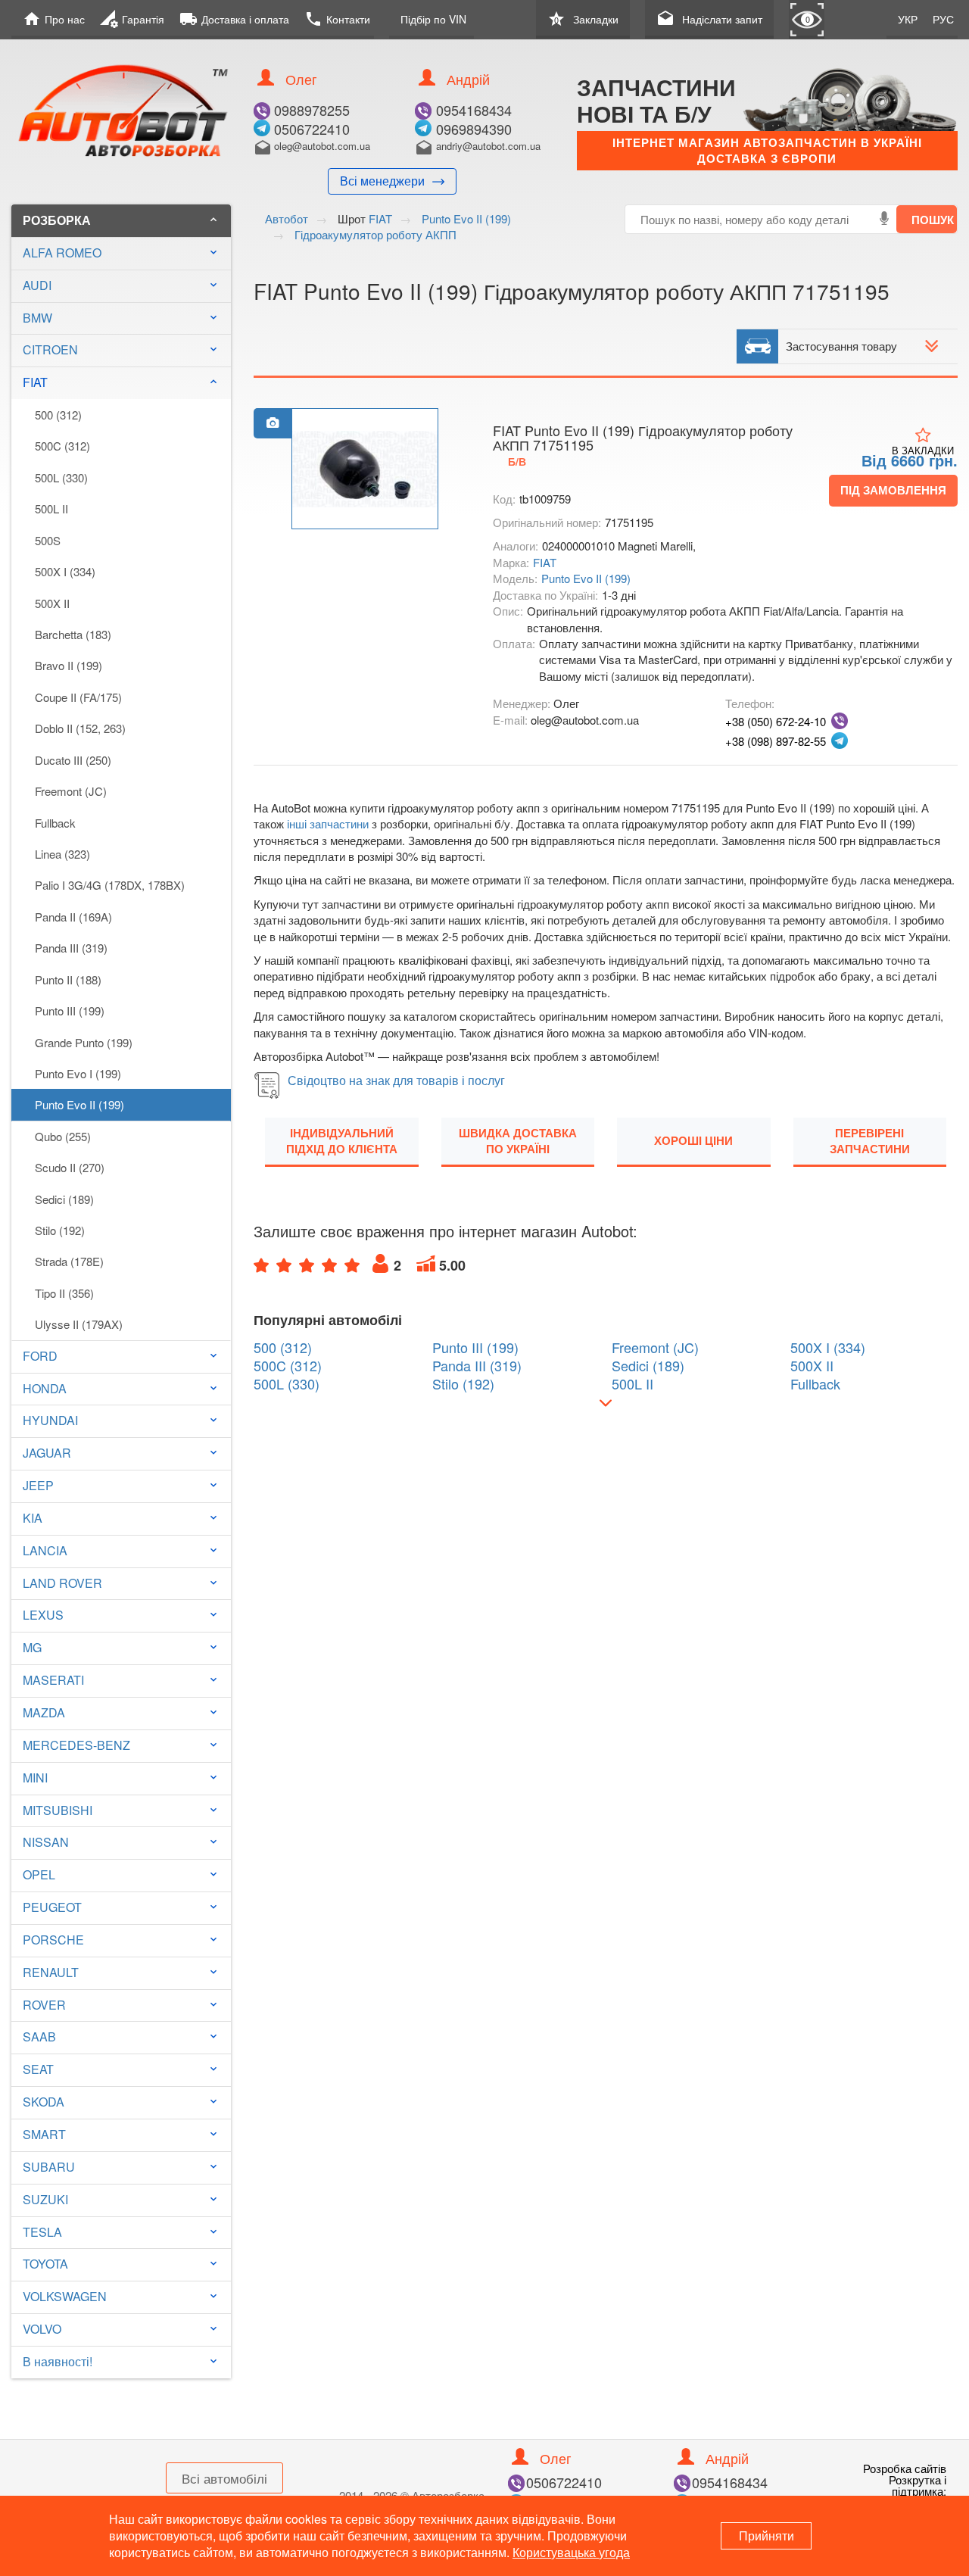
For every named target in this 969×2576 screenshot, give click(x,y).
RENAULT (51, 1972)
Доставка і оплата (234, 19)
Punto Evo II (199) (79, 1104)
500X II (52, 603)
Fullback (55, 823)
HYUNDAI (50, 1420)
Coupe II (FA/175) (78, 697)
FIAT (121, 382)
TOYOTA (45, 2264)
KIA (33, 1518)
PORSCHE (53, 1940)
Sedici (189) (64, 1199)
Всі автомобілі (224, 2478)
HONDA (45, 1388)
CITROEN (50, 349)
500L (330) (61, 477)
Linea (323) (62, 854)
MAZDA (44, 1712)
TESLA (42, 2232)
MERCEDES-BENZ (76, 1745)
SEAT (38, 2069)
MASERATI (53, 1680)
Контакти (337, 19)
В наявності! (58, 2361)
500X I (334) (65, 571)
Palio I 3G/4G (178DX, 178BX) (110, 885)
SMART (44, 2134)
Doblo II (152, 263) (80, 728)
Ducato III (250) (73, 760)
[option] (365, 469)
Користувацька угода (571, 2552)
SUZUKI (45, 2199)
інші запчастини (328, 823)
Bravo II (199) (69, 665)
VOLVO (42, 2329)
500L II (51, 508)
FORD (40, 1356)
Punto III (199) (70, 1010)
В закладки (923, 450)
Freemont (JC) (71, 791)
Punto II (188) (68, 979)
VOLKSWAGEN (65, 2296)
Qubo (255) (63, 1136)
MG (32, 1647)
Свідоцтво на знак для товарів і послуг (396, 1080)
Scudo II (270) (70, 1167)
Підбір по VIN (433, 19)
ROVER (44, 2005)
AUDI (37, 285)
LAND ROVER (62, 1583)
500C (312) (62, 446)
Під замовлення (893, 490)
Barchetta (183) (73, 634)
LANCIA (45, 1550)
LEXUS (43, 1615)
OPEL (39, 1874)
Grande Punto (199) (84, 1042)
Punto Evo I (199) (78, 1073)
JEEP (38, 1485)
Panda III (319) (71, 948)
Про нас (54, 19)
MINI (35, 1778)
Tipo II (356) (64, 1293)
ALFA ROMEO (62, 253)
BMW (37, 318)
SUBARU (49, 2167)
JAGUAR (47, 1453)
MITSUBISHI (58, 1810)
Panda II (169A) (73, 917)
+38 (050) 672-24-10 (776, 721)
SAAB (39, 2036)
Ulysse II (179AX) (79, 1324)
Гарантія (132, 19)
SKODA (44, 2102)
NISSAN (46, 1842)
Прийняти (766, 2535)
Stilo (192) (60, 1230)
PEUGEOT (52, 1907)
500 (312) (58, 415)
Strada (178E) (69, 1261)
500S (48, 540)
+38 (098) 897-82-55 (776, 741)
